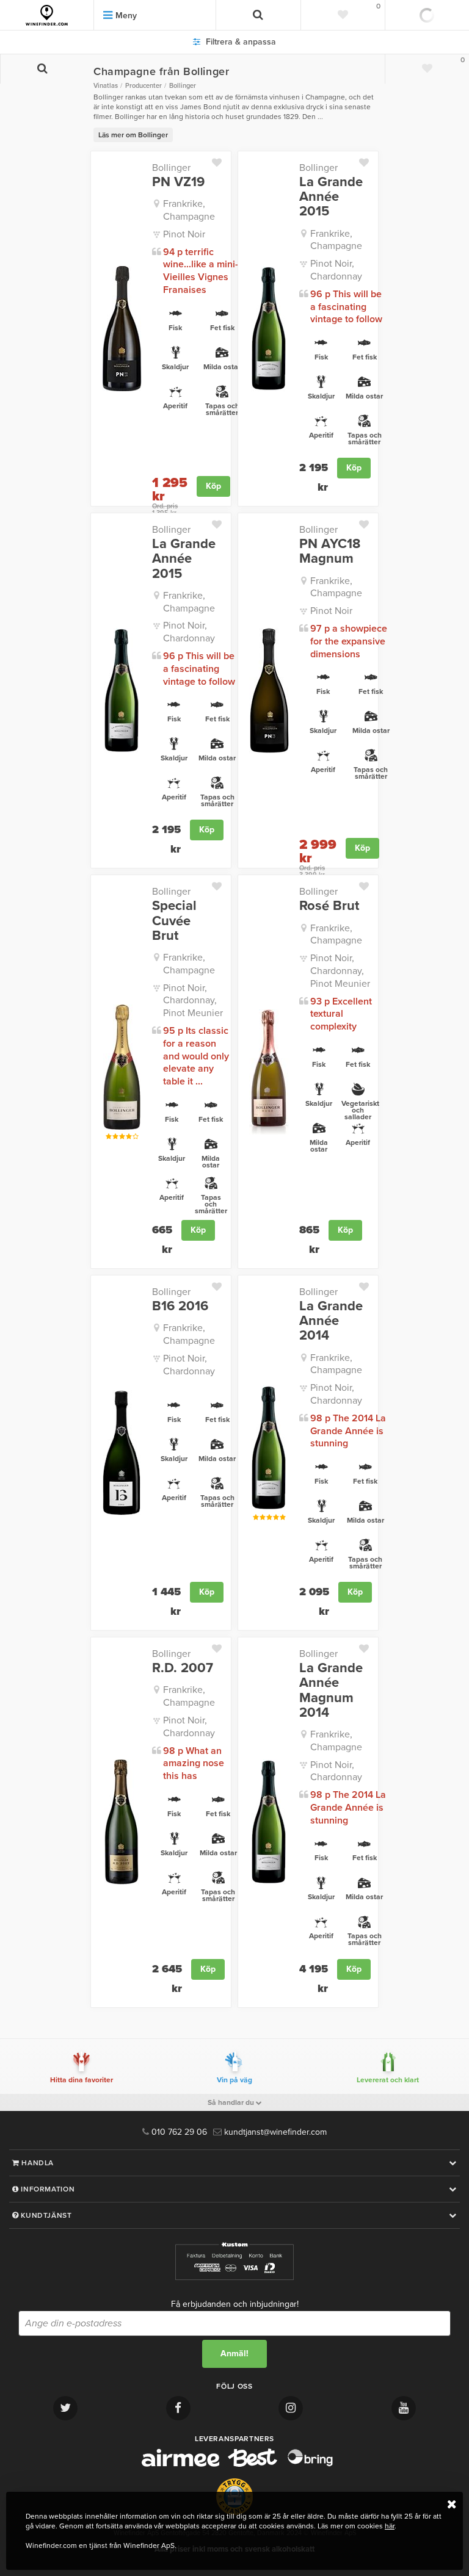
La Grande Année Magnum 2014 (331, 1690)
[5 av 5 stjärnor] (135, 1137)
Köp (213, 486)
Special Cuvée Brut (174, 921)
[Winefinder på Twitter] (65, 2408)
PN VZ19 (178, 182)
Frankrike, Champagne (189, 210)
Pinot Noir (184, 234)
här (390, 2526)
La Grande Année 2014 (331, 1321)
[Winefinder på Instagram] (291, 2408)
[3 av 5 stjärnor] (122, 1137)
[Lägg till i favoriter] (221, 160)
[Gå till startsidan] (47, 15)
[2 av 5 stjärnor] (115, 1137)
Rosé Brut (329, 906)
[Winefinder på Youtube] (404, 2408)
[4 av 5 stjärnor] (129, 1137)
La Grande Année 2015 (331, 197)
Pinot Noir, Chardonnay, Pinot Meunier (193, 1001)
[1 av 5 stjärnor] (108, 1137)
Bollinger (171, 168)
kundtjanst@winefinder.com (274, 2132)
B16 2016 (180, 1306)
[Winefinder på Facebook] (178, 2408)
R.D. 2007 (183, 1668)
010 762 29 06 (178, 2132)
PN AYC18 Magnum (330, 551)
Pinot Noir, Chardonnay (336, 270)
